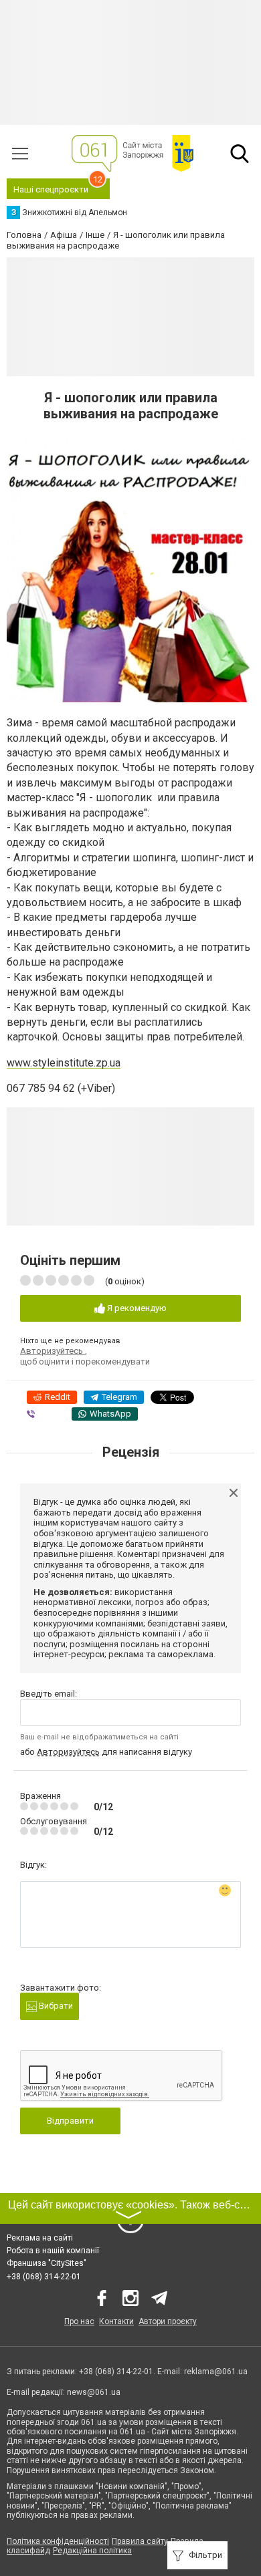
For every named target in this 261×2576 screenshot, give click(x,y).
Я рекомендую (136, 1308)
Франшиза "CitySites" (47, 2263)
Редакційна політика (92, 2551)
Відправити (70, 2121)
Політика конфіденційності (58, 2541)
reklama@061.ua (216, 2372)
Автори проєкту (168, 2321)
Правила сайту (140, 2541)
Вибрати (55, 2006)
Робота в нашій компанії (53, 2251)
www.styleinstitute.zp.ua (64, 1063)
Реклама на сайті (40, 2238)
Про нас (79, 2321)
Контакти (116, 2321)
